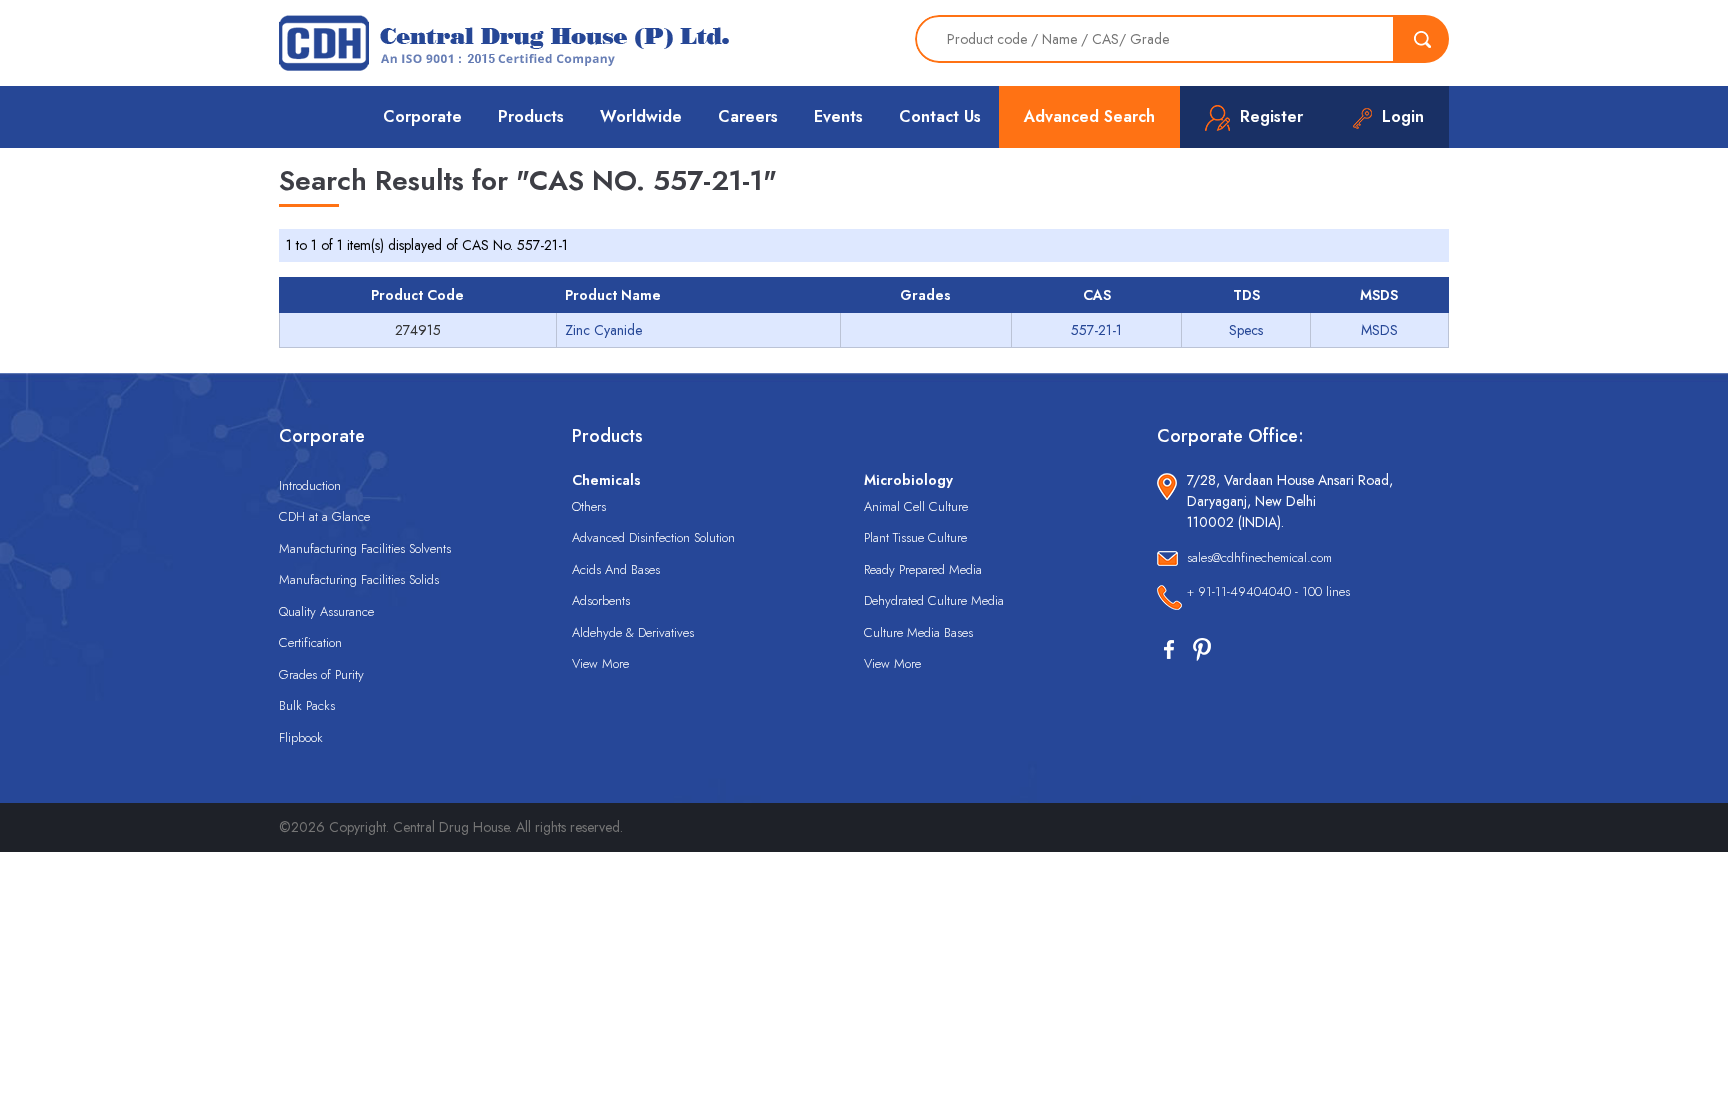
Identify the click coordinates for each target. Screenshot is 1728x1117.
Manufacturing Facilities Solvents (365, 548)
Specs (1246, 330)
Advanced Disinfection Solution (653, 537)
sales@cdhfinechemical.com (1259, 557)
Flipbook (301, 737)
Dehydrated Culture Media (934, 600)
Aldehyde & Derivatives (633, 632)
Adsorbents (601, 600)
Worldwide (641, 116)
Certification (310, 642)
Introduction (310, 485)
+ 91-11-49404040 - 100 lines (1268, 591)
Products (531, 116)
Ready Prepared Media (923, 569)
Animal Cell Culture (916, 506)
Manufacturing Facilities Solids (359, 579)
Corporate (422, 116)
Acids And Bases (616, 569)
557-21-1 (1096, 330)
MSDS (1379, 330)
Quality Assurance (326, 611)
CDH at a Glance (324, 516)
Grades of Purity (321, 674)
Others (589, 506)
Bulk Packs (307, 705)
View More (600, 663)
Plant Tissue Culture (915, 537)
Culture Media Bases (918, 632)
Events (838, 116)
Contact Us (940, 116)
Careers (748, 116)
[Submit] (1422, 39)
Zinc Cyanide (603, 330)
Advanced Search (1089, 116)
